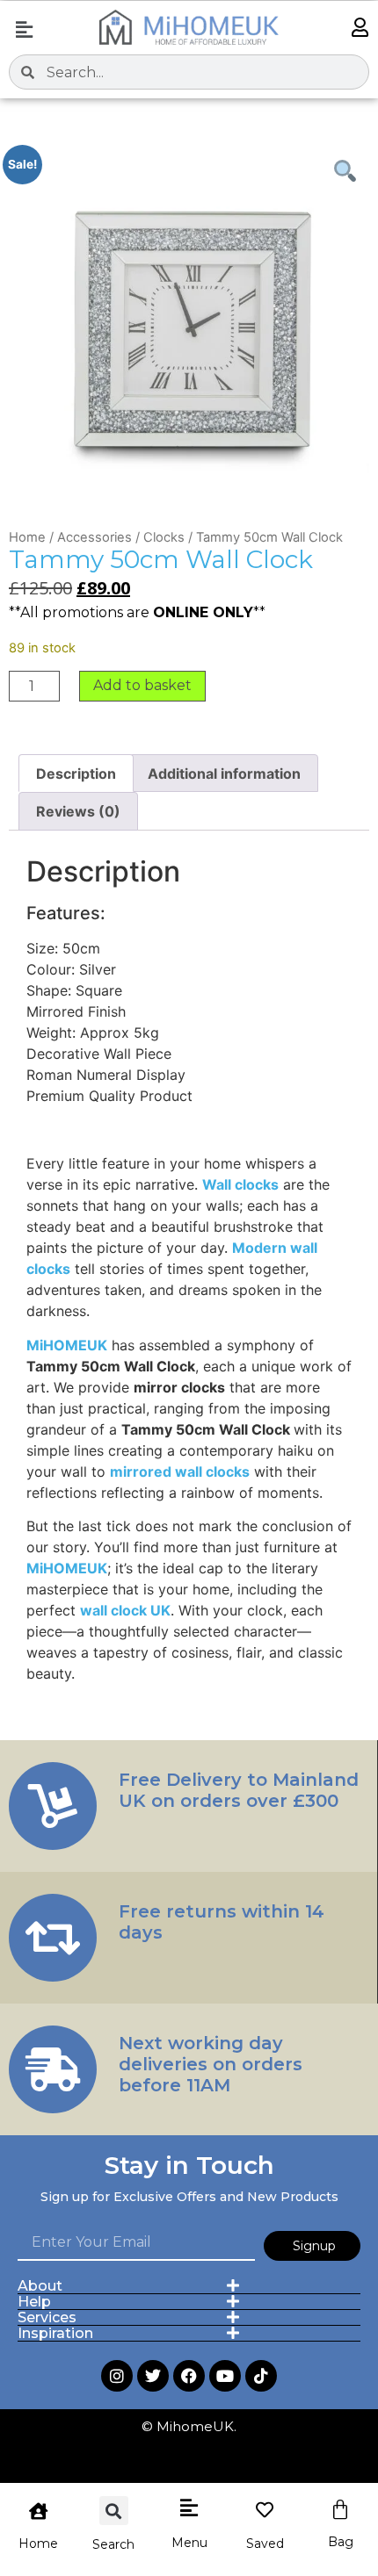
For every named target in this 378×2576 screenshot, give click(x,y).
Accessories (94, 537)
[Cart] (340, 2510)
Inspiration (55, 2333)
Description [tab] (76, 774)
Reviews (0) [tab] (78, 811)
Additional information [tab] (224, 774)
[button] (24, 29)
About (40, 2286)
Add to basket (142, 685)
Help (34, 2302)
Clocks (164, 537)
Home (27, 537)
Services (47, 2317)
